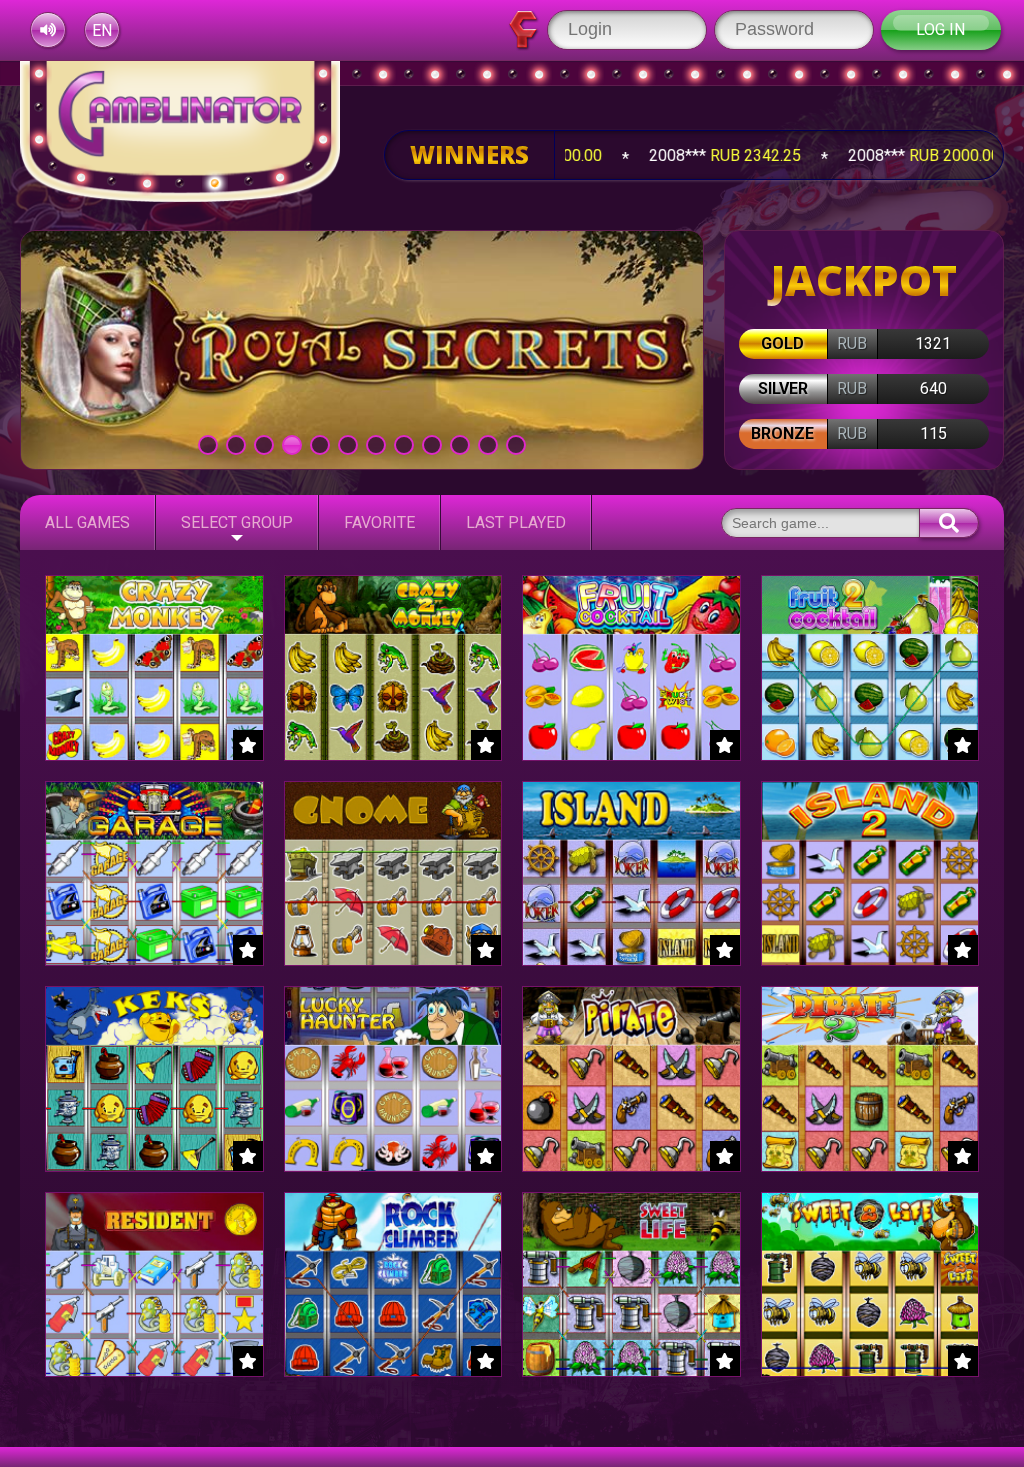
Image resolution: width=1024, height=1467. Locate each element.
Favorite (379, 522)
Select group (237, 522)
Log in (940, 29)
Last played (516, 522)
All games (87, 522)
